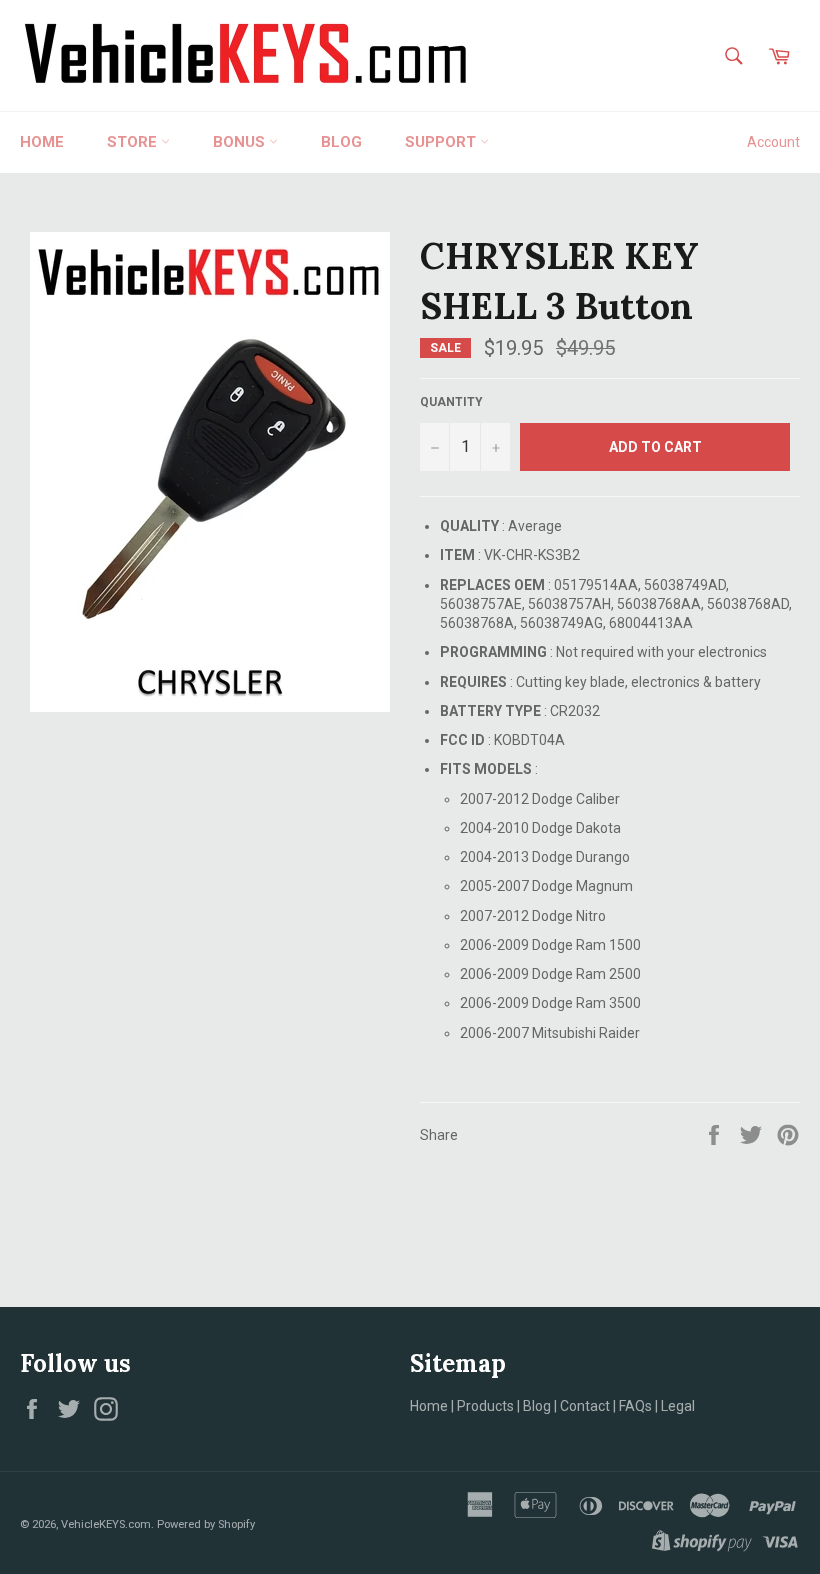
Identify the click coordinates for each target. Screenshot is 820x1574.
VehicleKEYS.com (106, 1524)
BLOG (341, 142)
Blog (537, 1406)
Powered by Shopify (206, 1524)
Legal (678, 1406)
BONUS (241, 142)
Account (773, 142)
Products (485, 1406)
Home (42, 142)
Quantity (451, 402)
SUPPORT (442, 142)
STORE (134, 142)
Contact (585, 1406)
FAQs (635, 1406)
